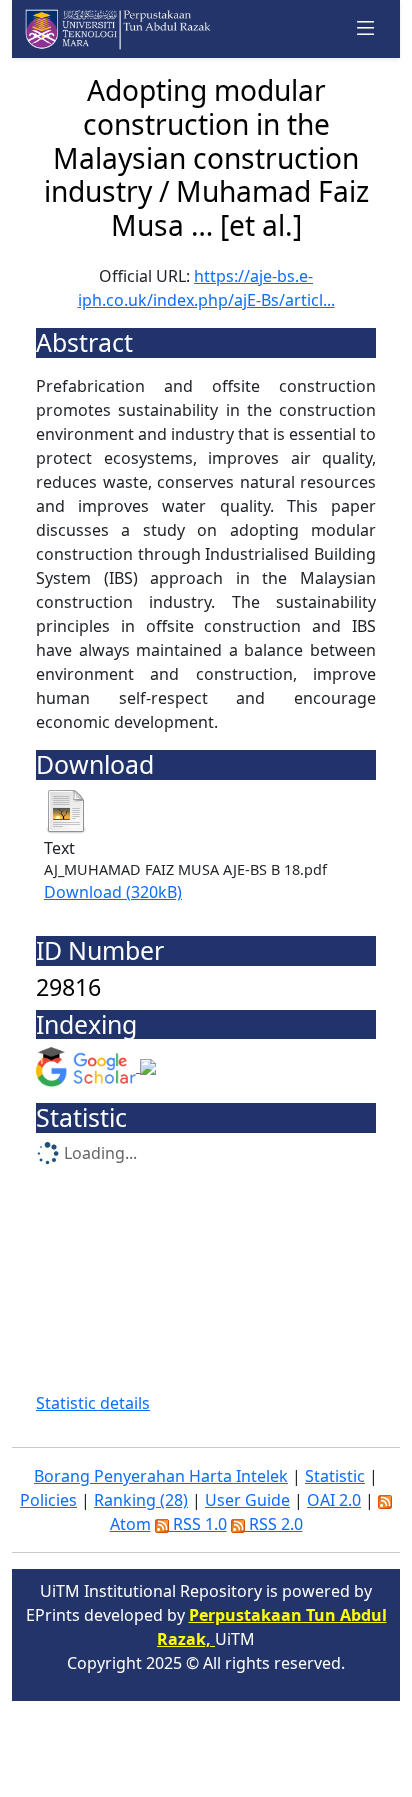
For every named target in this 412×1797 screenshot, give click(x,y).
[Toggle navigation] (366, 29)
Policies (48, 1500)
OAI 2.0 (334, 1500)
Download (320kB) (113, 892)
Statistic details (93, 1403)
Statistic (335, 1476)
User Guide (247, 1500)
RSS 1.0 (198, 1524)
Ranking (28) (141, 1500)
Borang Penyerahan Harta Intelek (161, 1476)
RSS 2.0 (274, 1524)
